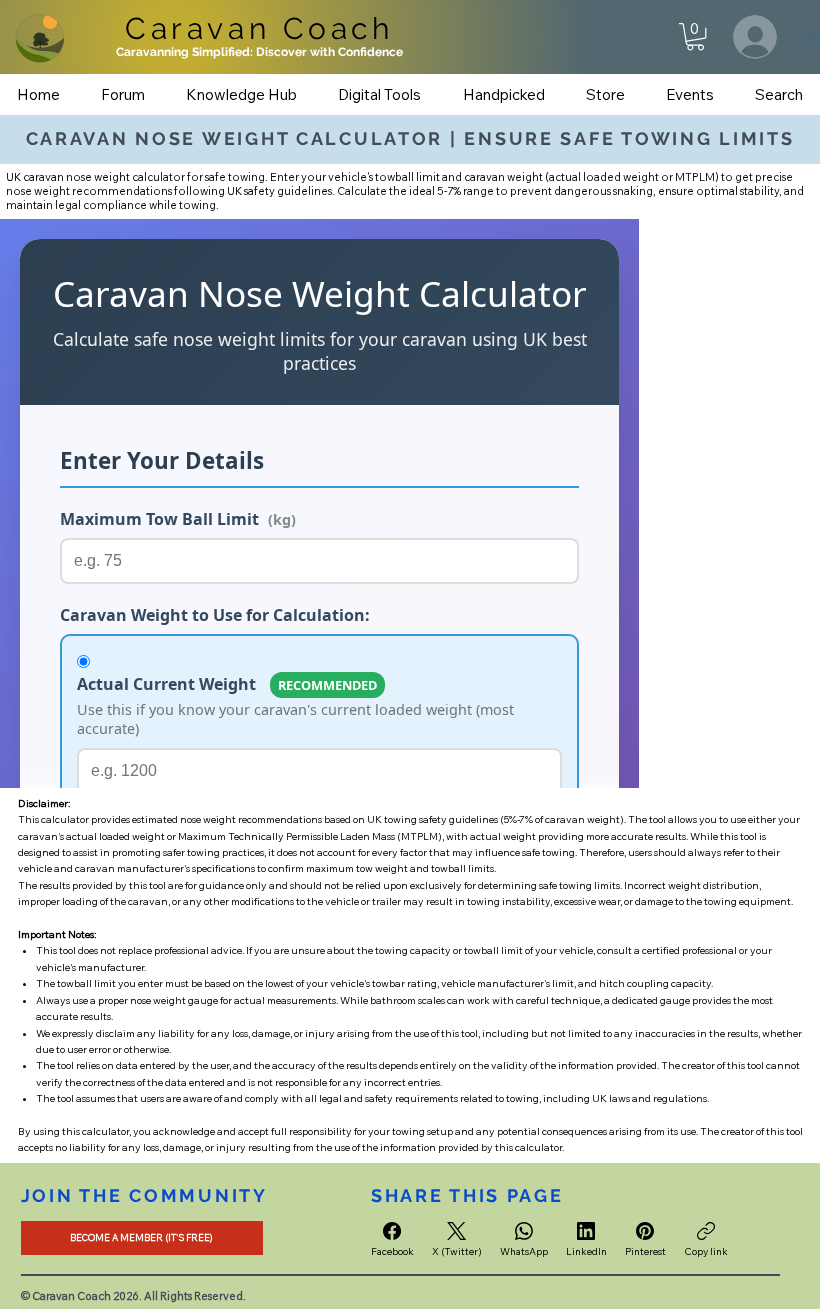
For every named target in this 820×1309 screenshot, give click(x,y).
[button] (695, 36)
